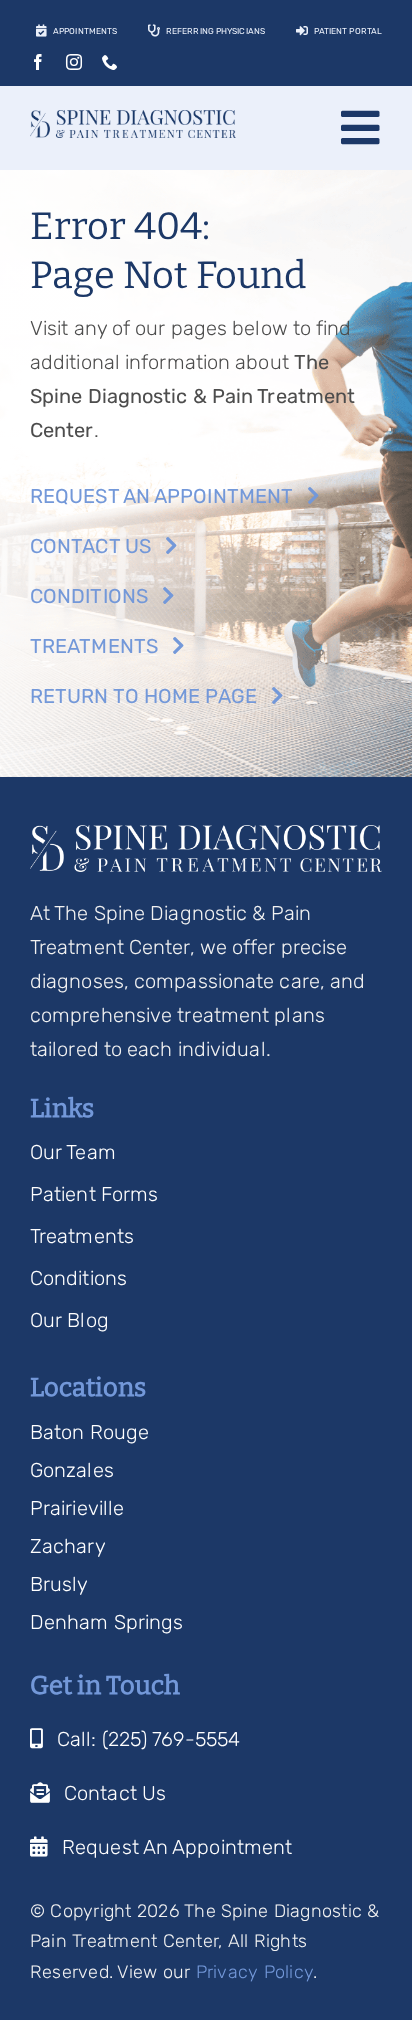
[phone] (110, 62)
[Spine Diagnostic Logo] (133, 120)
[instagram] (74, 62)
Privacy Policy (255, 1972)
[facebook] (38, 62)
